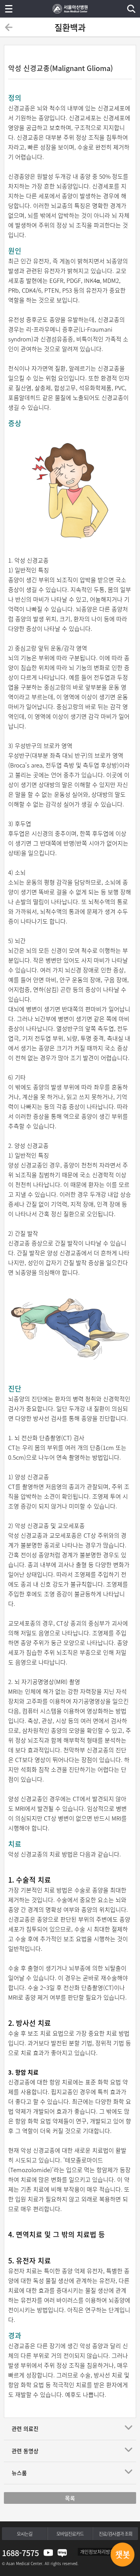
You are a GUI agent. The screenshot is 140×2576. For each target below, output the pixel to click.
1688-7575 (20, 2553)
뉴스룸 (19, 2473)
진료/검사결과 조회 (115, 2534)
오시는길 (24, 2534)
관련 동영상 (25, 2451)
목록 (70, 2498)
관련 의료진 (25, 2429)
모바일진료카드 (70, 2534)
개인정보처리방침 (97, 2552)
